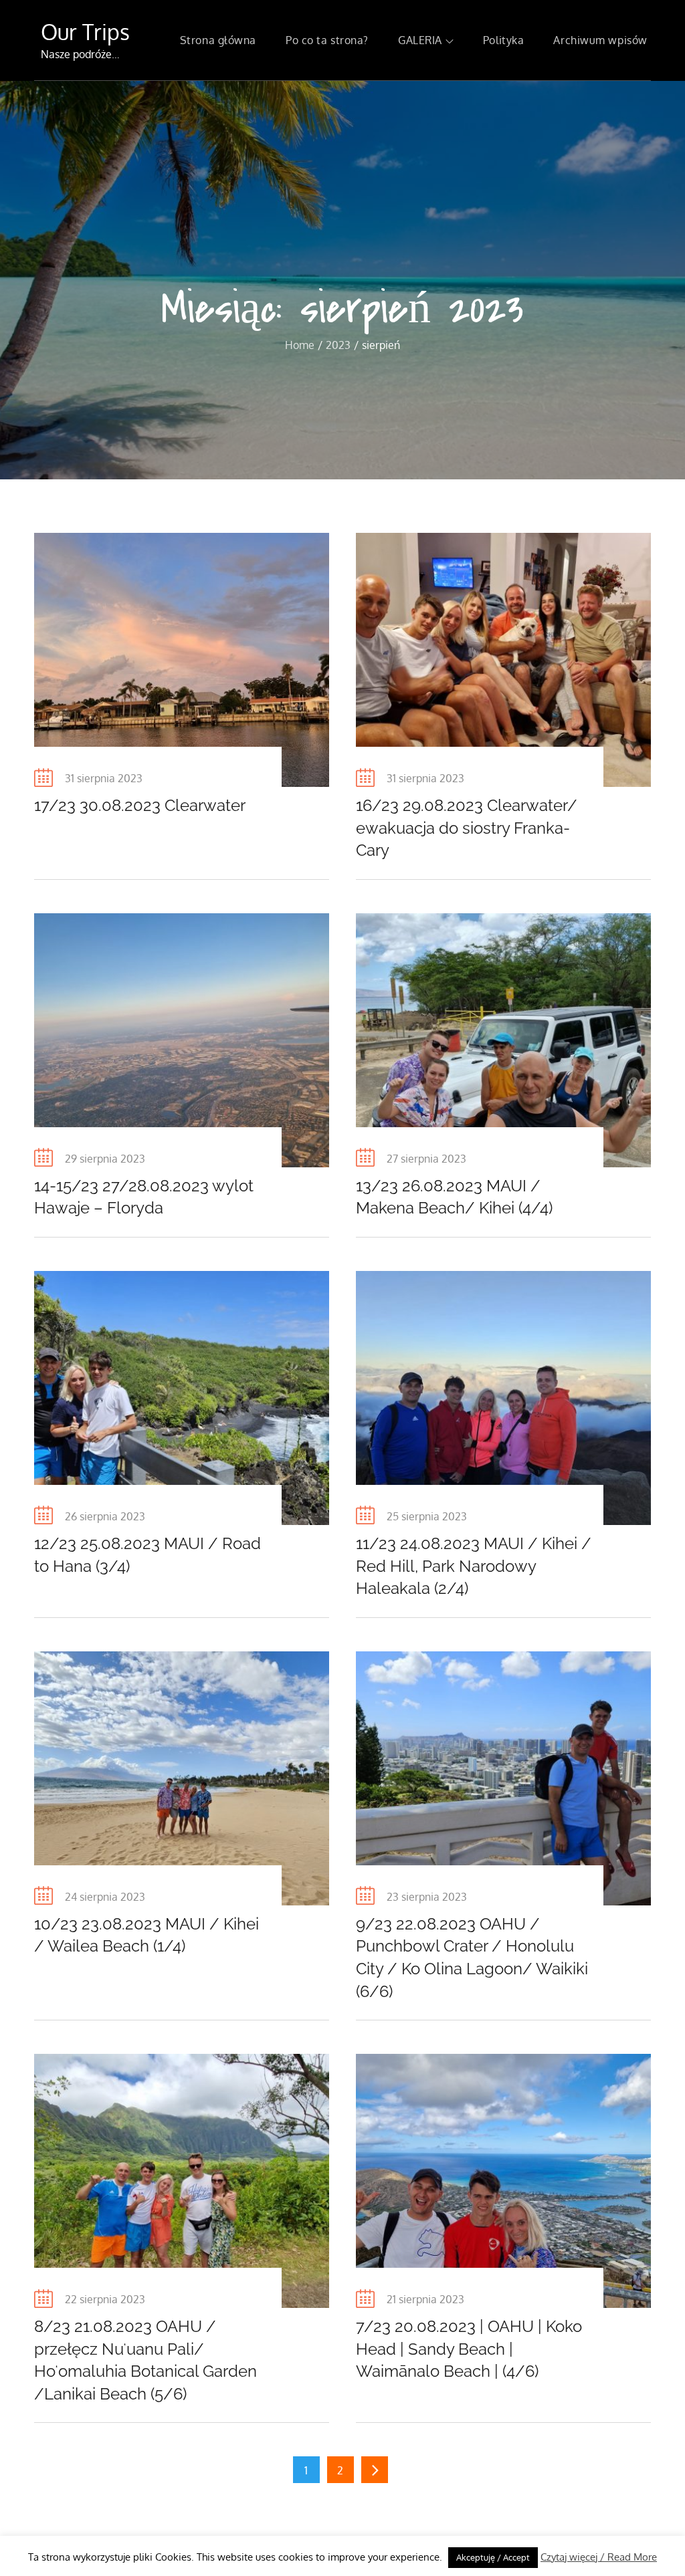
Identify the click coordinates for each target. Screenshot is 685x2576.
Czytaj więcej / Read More (599, 2557)
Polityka (503, 40)
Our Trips (85, 32)
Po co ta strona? (327, 40)
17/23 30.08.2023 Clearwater (140, 805)
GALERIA (420, 40)
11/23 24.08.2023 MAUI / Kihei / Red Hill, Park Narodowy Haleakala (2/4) (474, 1566)
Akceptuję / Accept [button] (493, 2557)
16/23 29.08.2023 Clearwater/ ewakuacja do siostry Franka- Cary (467, 828)
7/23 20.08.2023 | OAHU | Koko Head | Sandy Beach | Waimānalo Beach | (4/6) (469, 2349)
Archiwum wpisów (600, 40)
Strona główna (218, 40)
